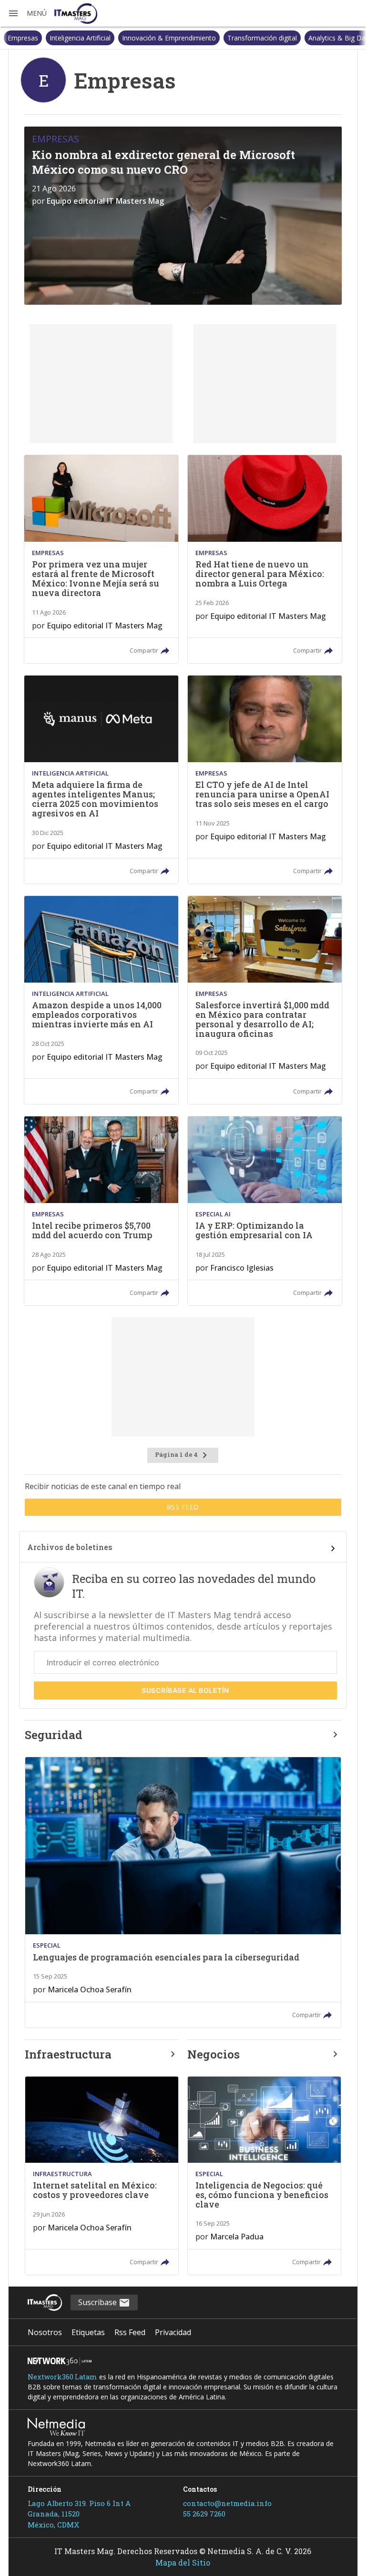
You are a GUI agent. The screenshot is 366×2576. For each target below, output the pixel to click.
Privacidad (173, 2332)
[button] (27, 13)
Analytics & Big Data (298, 38)
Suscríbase (185, 1690)
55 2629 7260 (204, 2514)
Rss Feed (130, 2332)
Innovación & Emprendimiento (127, 38)
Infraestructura (68, 2054)
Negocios (213, 2054)
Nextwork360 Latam (62, 2377)
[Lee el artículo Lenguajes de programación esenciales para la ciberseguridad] (183, 1892)
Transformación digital (220, 38)
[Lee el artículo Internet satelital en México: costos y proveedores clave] (102, 2176)
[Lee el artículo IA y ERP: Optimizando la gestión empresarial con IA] (265, 1211)
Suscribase (98, 2302)
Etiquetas (88, 2332)
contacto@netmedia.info (227, 2503)
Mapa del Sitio (183, 2562)
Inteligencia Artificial (38, 38)
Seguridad (54, 1735)
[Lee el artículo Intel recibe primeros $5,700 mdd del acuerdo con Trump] (101, 1211)
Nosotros (45, 2332)
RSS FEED (183, 1507)
